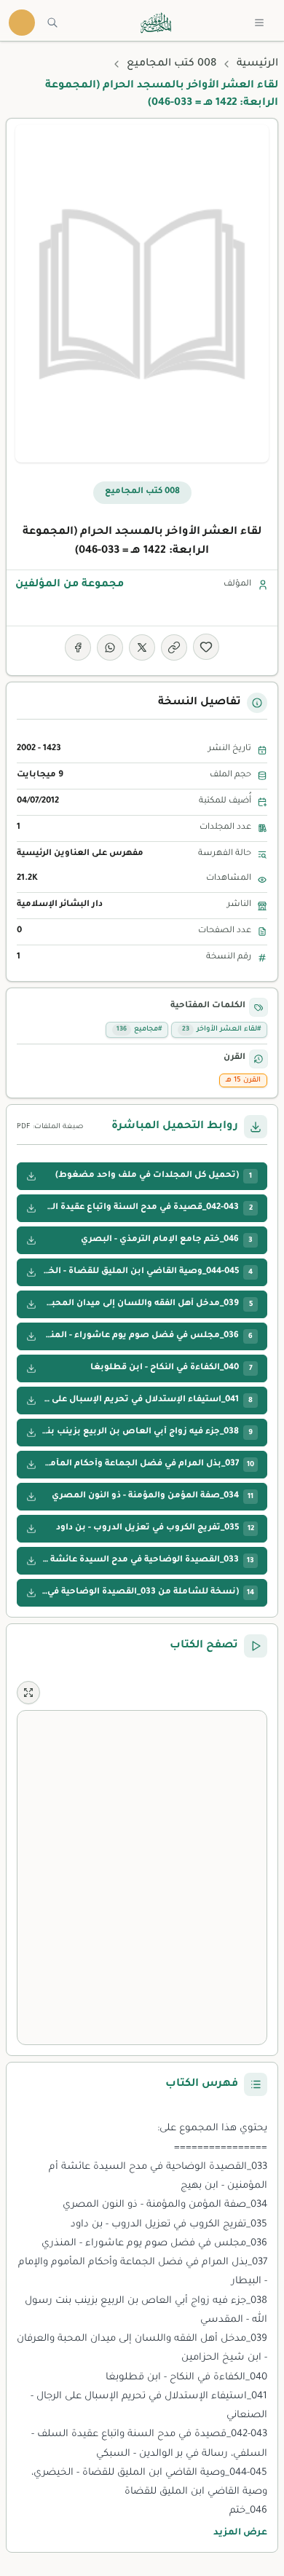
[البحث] (52, 23)
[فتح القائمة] (259, 23)
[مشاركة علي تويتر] (142, 647)
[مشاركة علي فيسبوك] (78, 647)
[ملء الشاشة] (28, 1693)
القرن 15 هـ (243, 1080)
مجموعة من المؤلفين (70, 585)
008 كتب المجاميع (171, 64)
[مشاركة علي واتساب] (110, 647)
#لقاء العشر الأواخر (221, 1029)
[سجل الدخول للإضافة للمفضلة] (206, 647)
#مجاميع (139, 1029)
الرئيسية (257, 64)
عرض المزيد (240, 2533)
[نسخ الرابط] (174, 647)
